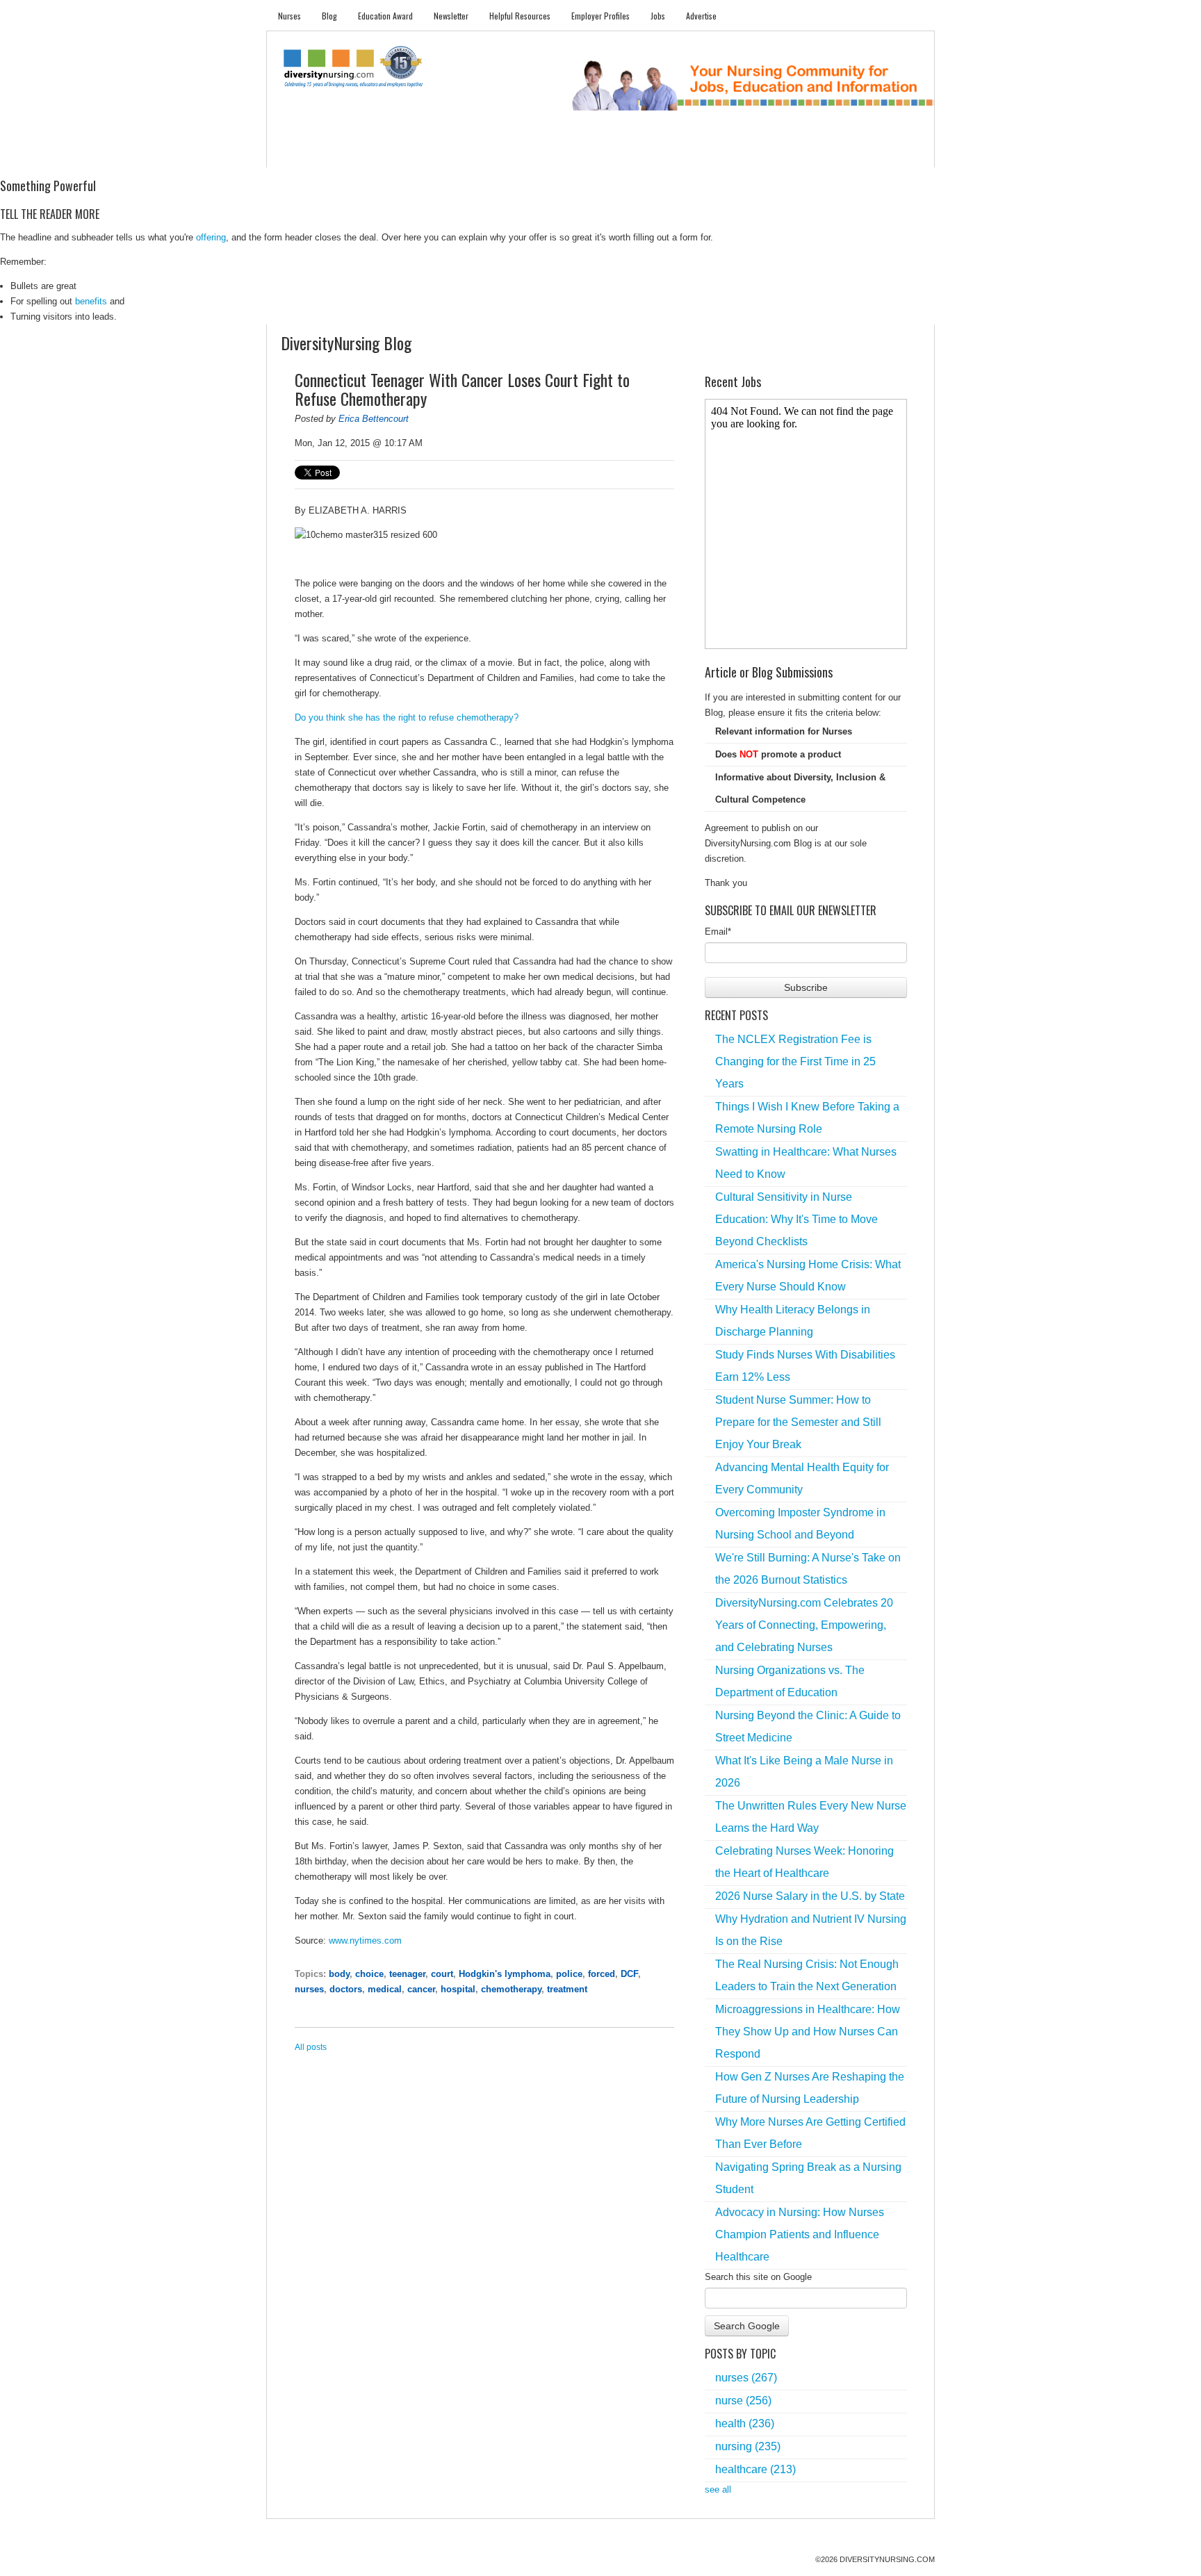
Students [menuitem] (348, 153)
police (569, 1974)
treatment (567, 1989)
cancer (421, 1989)
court (442, 1974)
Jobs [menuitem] (658, 16)
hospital (458, 1989)
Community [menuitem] (550, 153)
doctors (346, 1989)
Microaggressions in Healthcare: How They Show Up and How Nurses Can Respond (808, 2032)
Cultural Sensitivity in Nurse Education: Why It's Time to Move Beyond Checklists (796, 1219)
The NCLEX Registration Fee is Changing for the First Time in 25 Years (795, 1061)
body (339, 1974)
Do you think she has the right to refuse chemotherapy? (407, 717)
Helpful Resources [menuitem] (520, 16)
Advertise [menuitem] (701, 16)
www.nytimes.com (365, 1941)
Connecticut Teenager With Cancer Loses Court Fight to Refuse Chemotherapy (462, 389)
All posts (311, 2047)
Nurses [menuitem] (289, 16)
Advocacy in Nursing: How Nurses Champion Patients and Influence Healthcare (800, 2234)
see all (718, 2489)
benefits (91, 301)
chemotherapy (511, 1989)
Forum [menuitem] (607, 153)
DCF (629, 1974)
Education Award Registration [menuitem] (746, 153)
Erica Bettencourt (374, 419)
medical (385, 1989)
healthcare (755, 2469)
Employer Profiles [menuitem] (600, 16)
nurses (309, 1989)
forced (602, 1974)
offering (211, 237)
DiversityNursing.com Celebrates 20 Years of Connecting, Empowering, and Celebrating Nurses (804, 1625)
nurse (743, 2401)
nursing (748, 2446)
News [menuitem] (496, 153)
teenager (407, 1974)
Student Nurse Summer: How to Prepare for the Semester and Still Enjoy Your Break (798, 1422)
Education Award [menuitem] (385, 16)
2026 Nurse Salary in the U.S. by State (810, 1896)
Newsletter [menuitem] (451, 16)
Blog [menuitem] (329, 16)
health (745, 2423)
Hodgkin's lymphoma (505, 1974)
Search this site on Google (758, 2277)
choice (369, 1974)
